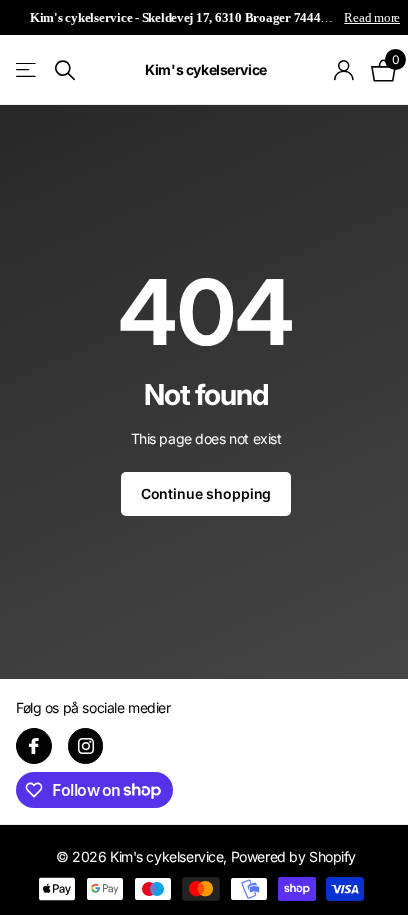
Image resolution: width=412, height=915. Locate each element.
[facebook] (34, 746)
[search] (65, 70)
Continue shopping (206, 493)
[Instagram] (86, 746)
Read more (372, 17)
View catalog (27, 70)
